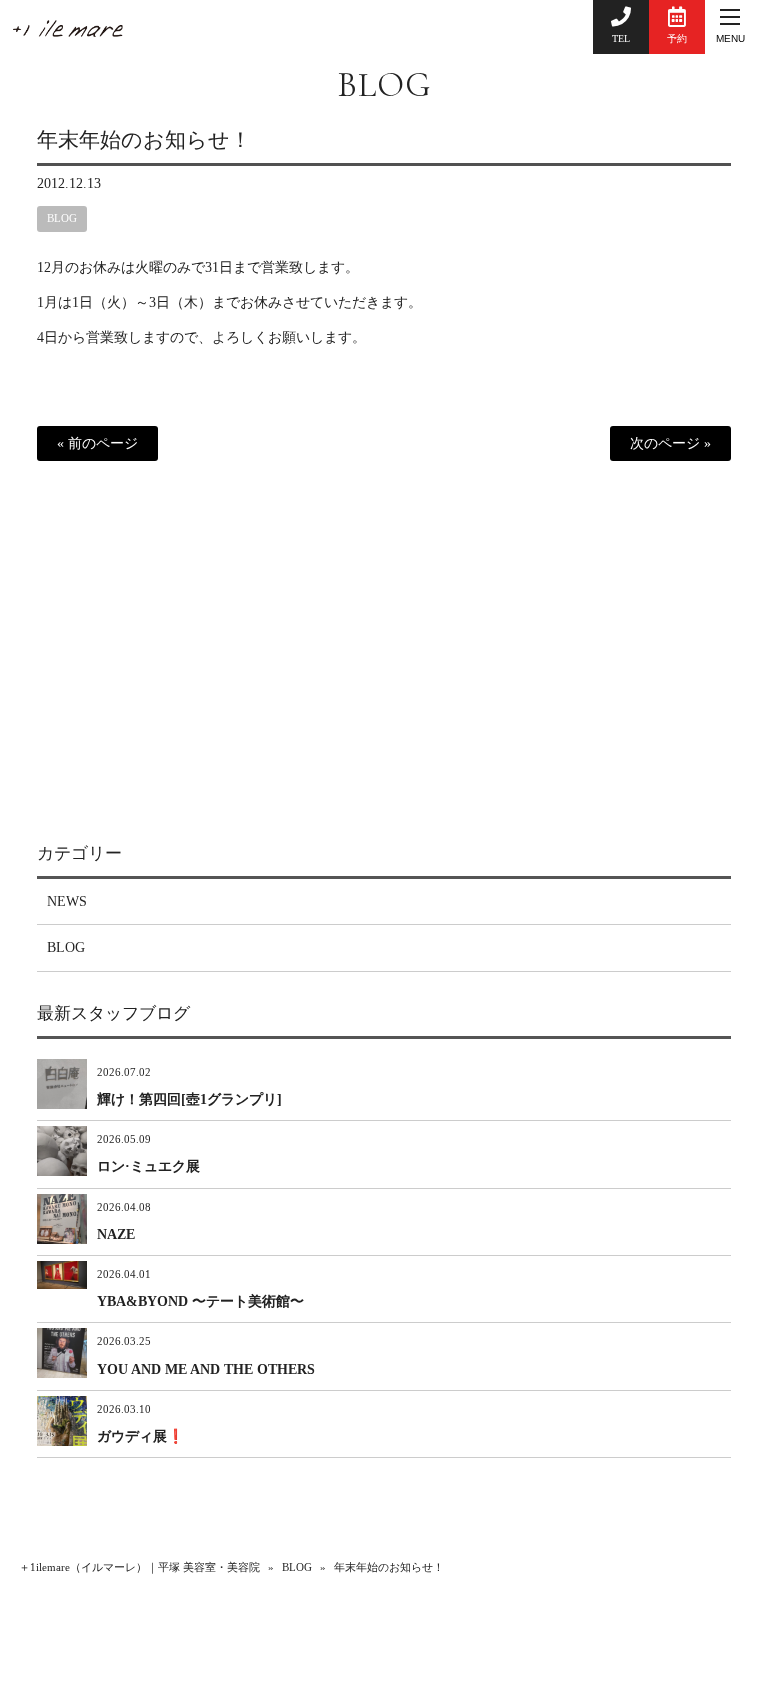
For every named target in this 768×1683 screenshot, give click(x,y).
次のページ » (670, 443)
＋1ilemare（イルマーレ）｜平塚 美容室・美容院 (139, 1567)
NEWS (67, 901)
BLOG (384, 85)
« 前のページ (97, 443)
